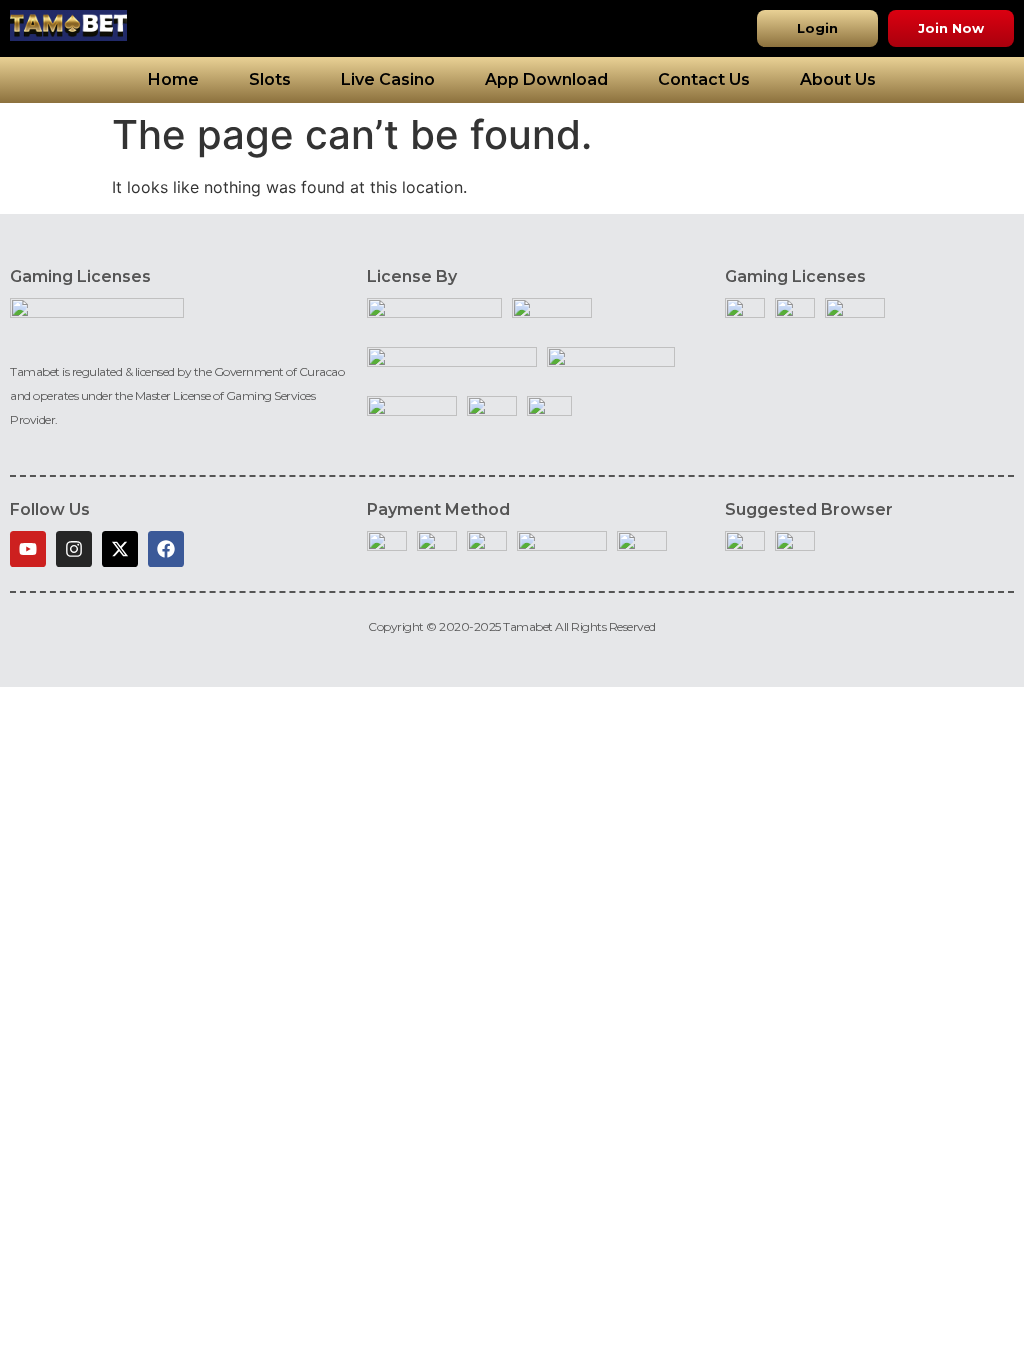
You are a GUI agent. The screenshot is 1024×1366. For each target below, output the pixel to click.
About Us (838, 79)
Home (173, 79)
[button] (817, 28)
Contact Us (704, 79)
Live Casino (388, 79)
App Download (546, 79)
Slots (270, 79)
